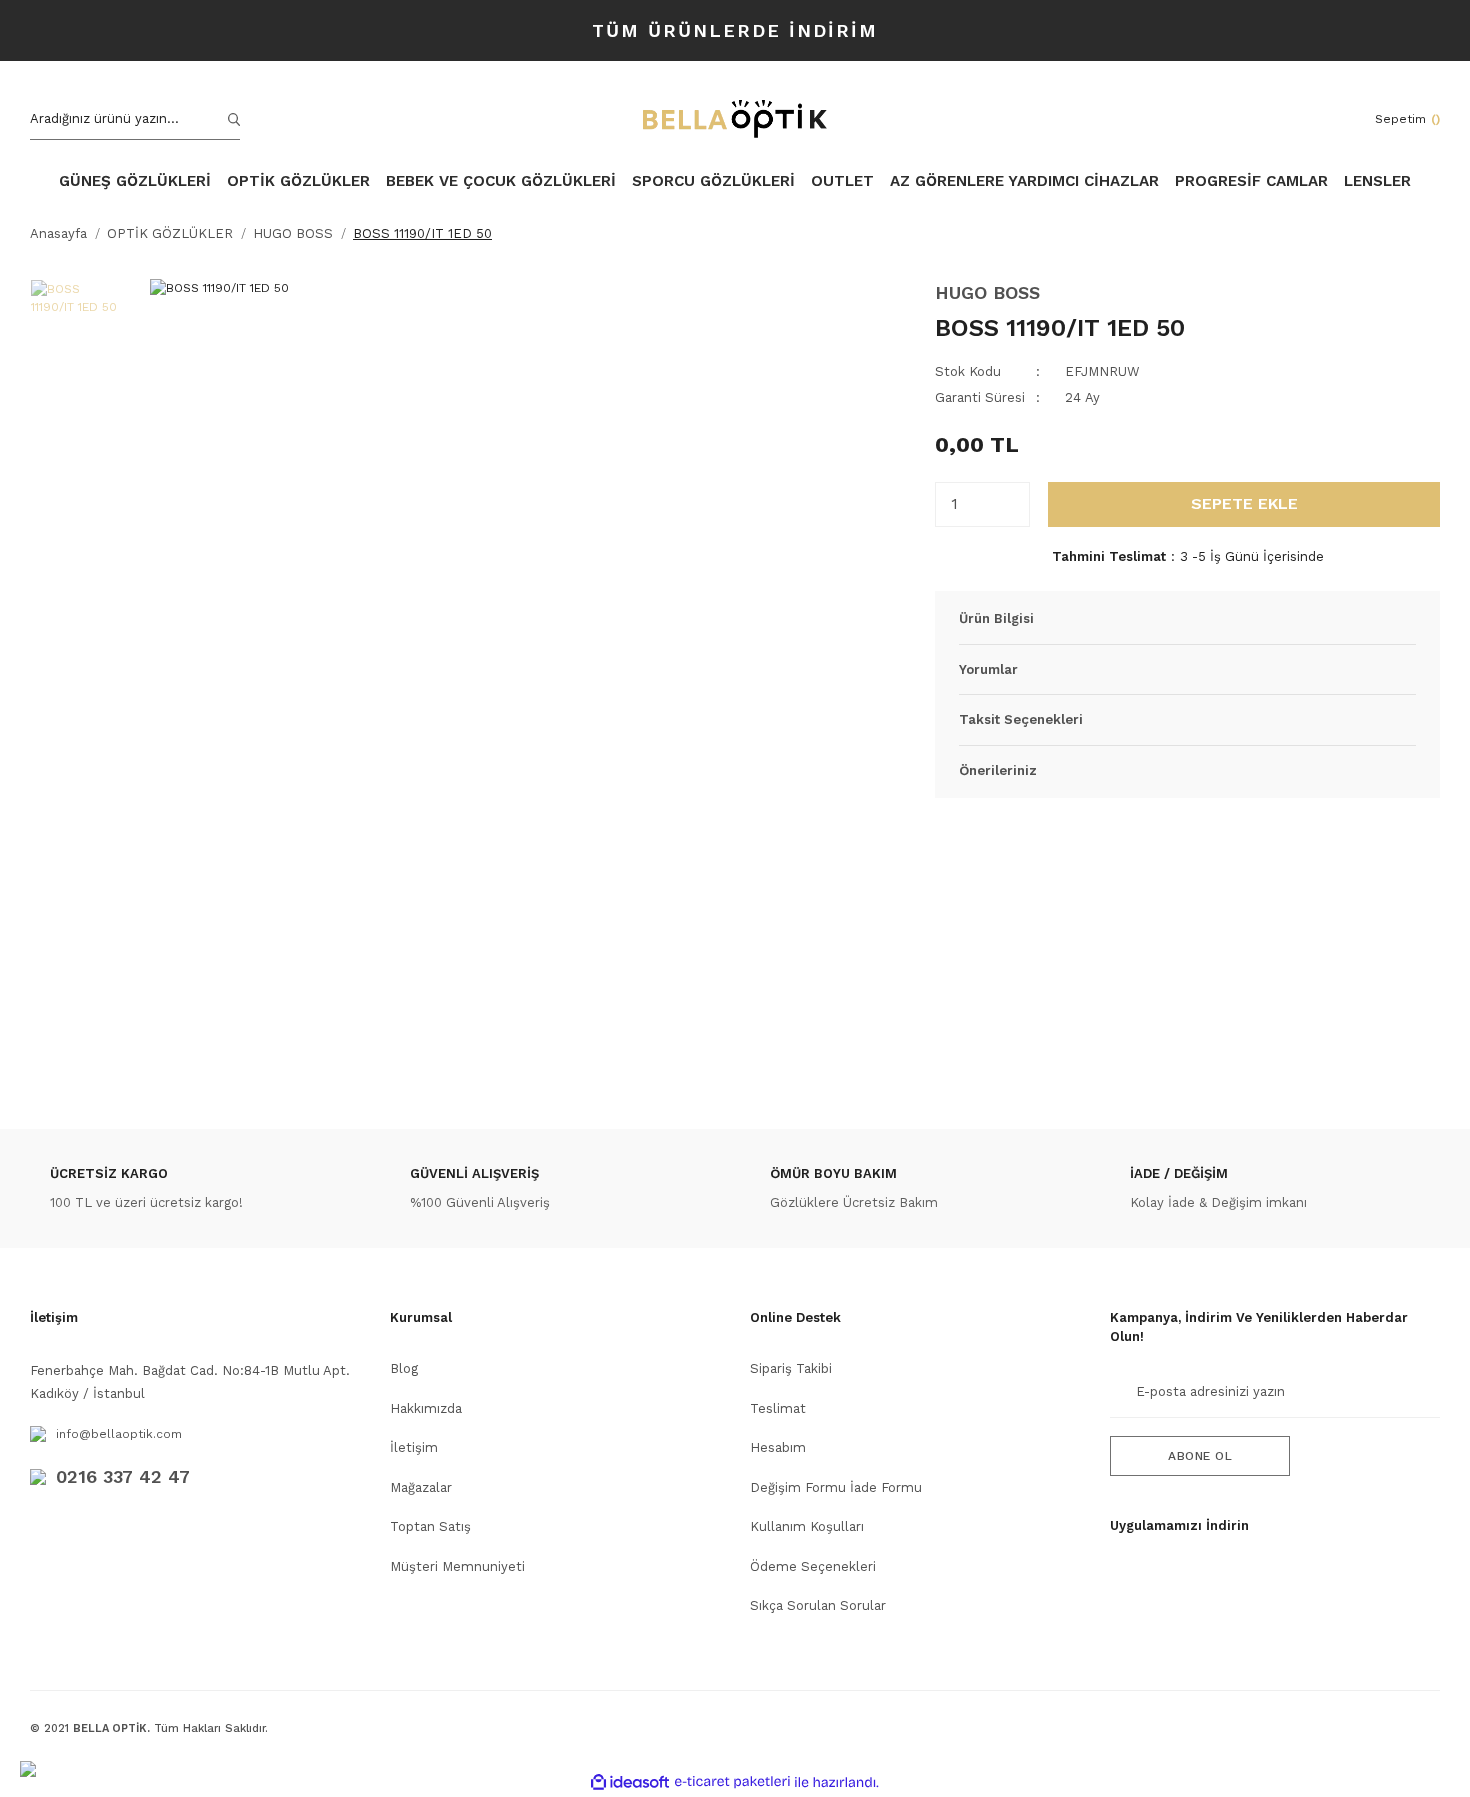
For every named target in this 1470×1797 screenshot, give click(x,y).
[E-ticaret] (732, 1782)
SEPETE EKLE (1244, 503)
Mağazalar (421, 1487)
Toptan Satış (430, 1526)
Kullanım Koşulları (807, 1526)
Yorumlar (988, 669)
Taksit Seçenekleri (1021, 719)
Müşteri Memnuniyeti (457, 1566)
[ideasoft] (630, 1782)
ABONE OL (1200, 1456)
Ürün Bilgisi (996, 618)
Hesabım (778, 1447)
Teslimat (778, 1408)
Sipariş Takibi (791, 1368)
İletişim (414, 1447)
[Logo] (735, 119)
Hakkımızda (426, 1408)
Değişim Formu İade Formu (836, 1487)
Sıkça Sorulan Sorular (818, 1605)
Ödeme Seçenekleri (813, 1566)
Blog (404, 1368)
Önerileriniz (998, 770)
